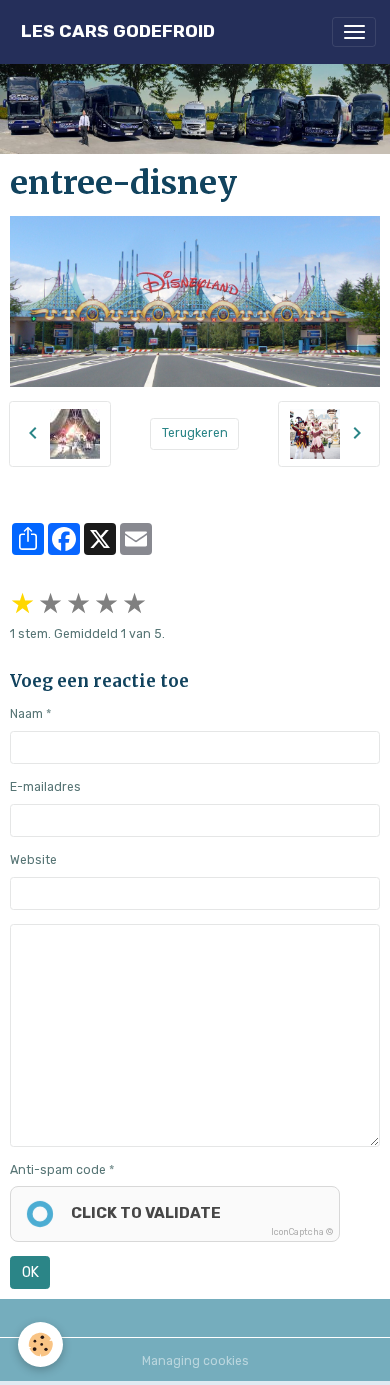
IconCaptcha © (302, 1232)
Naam (26, 714)
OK (30, 1272)
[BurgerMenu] (354, 32)
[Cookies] (40, 1344)
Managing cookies (195, 1361)
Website (33, 860)
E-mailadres (45, 787)
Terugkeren (195, 433)
